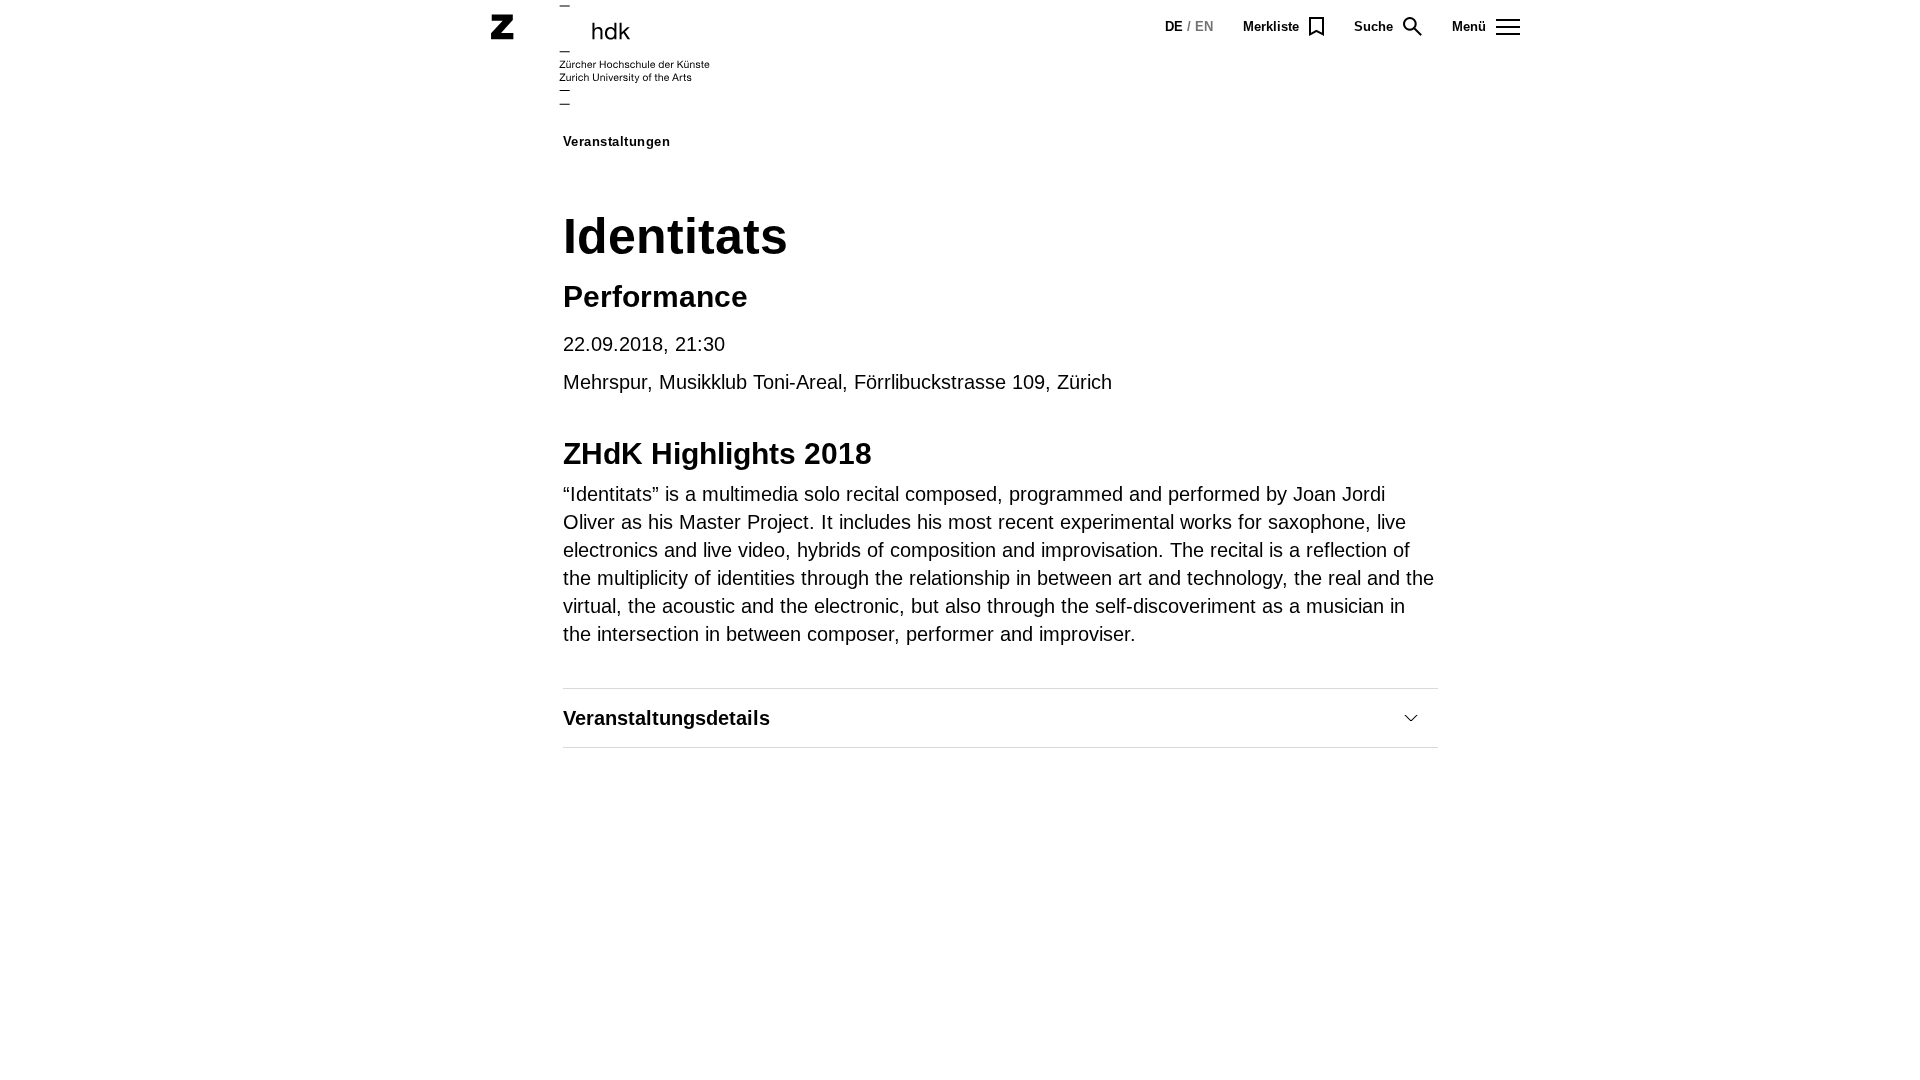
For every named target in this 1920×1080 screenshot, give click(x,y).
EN (1204, 26)
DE (1174, 26)
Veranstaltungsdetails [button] (666, 718)
